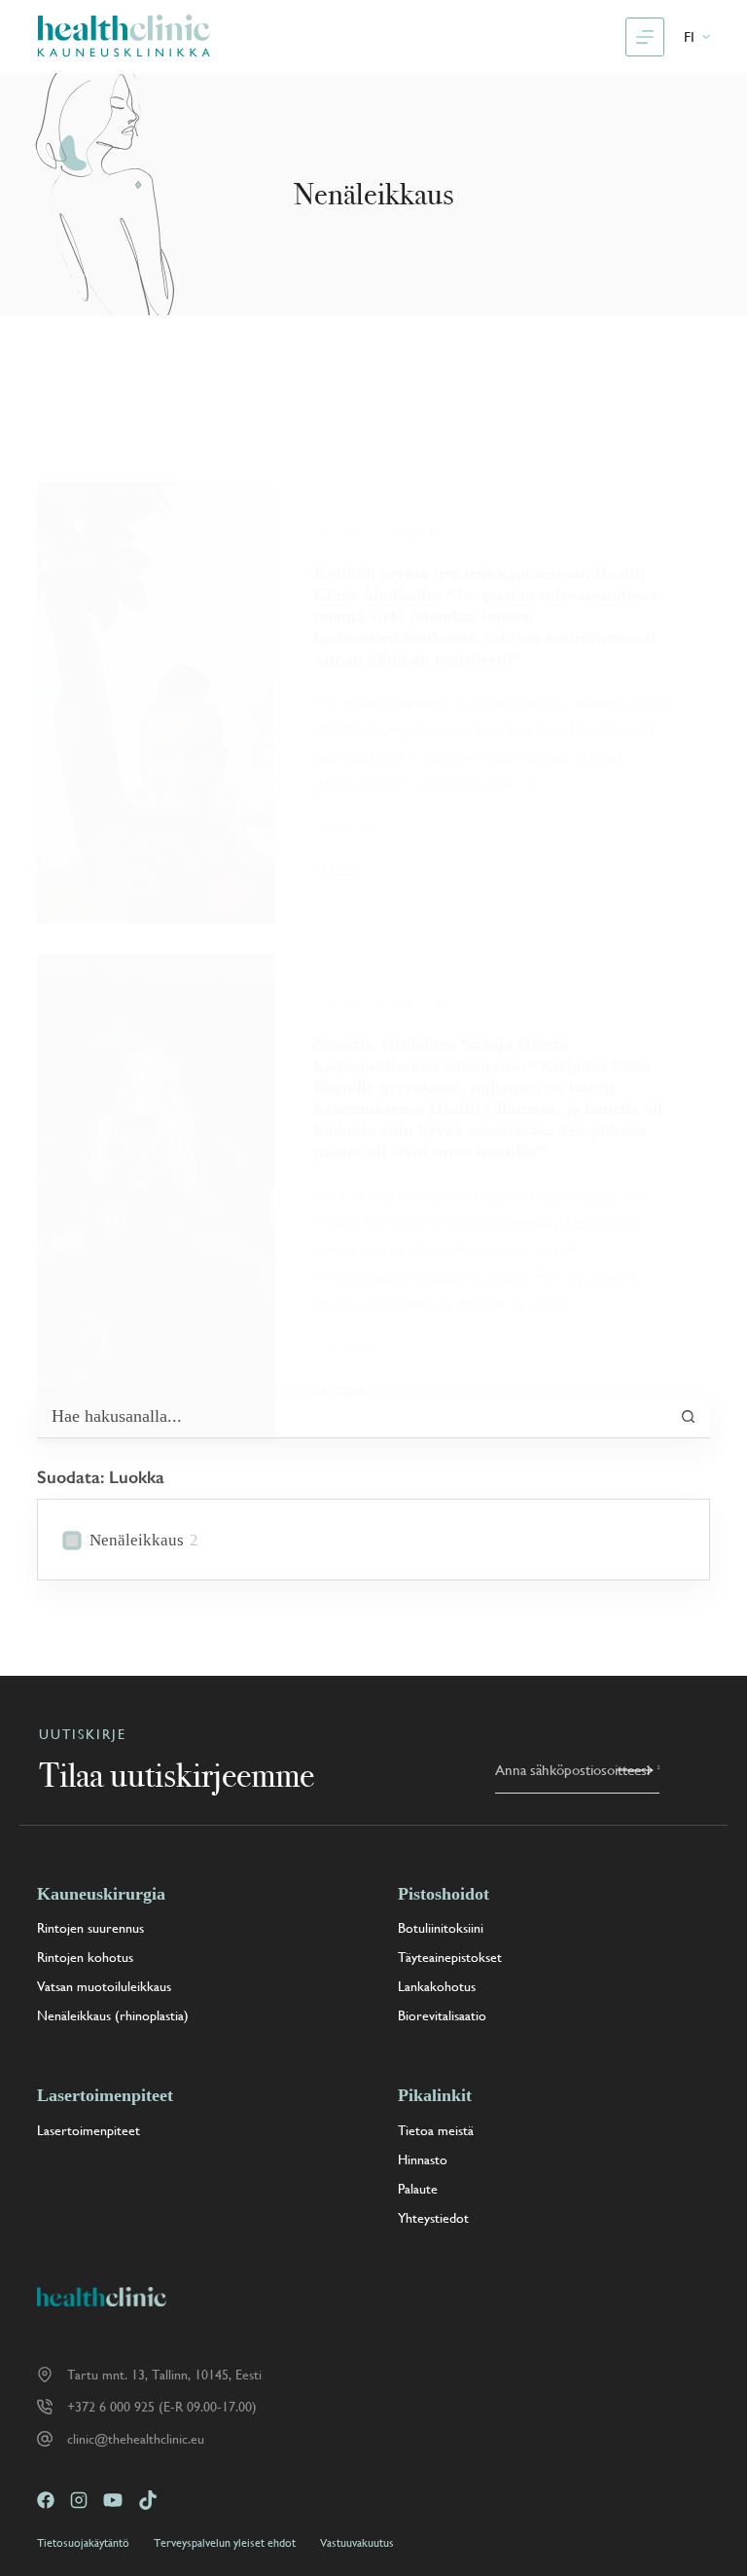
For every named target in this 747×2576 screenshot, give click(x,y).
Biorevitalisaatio (442, 2015)
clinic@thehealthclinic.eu (136, 2439)
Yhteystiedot (433, 2218)
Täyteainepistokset (450, 1957)
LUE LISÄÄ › (348, 829)
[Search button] (689, 1416)
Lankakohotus (437, 1986)
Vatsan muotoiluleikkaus (104, 1986)
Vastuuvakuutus (357, 2543)
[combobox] (352, 1416)
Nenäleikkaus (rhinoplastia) (113, 2015)
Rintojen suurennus (90, 1928)
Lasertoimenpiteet (89, 2130)
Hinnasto (423, 2159)
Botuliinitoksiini (441, 1928)
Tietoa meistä (436, 2130)
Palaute (418, 2189)
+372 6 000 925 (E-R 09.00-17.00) (162, 2407)
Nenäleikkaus (382, 534)
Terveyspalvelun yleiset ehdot (225, 2543)
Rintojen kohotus (85, 1957)
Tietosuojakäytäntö (83, 2543)
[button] (697, 37)
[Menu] (645, 37)
